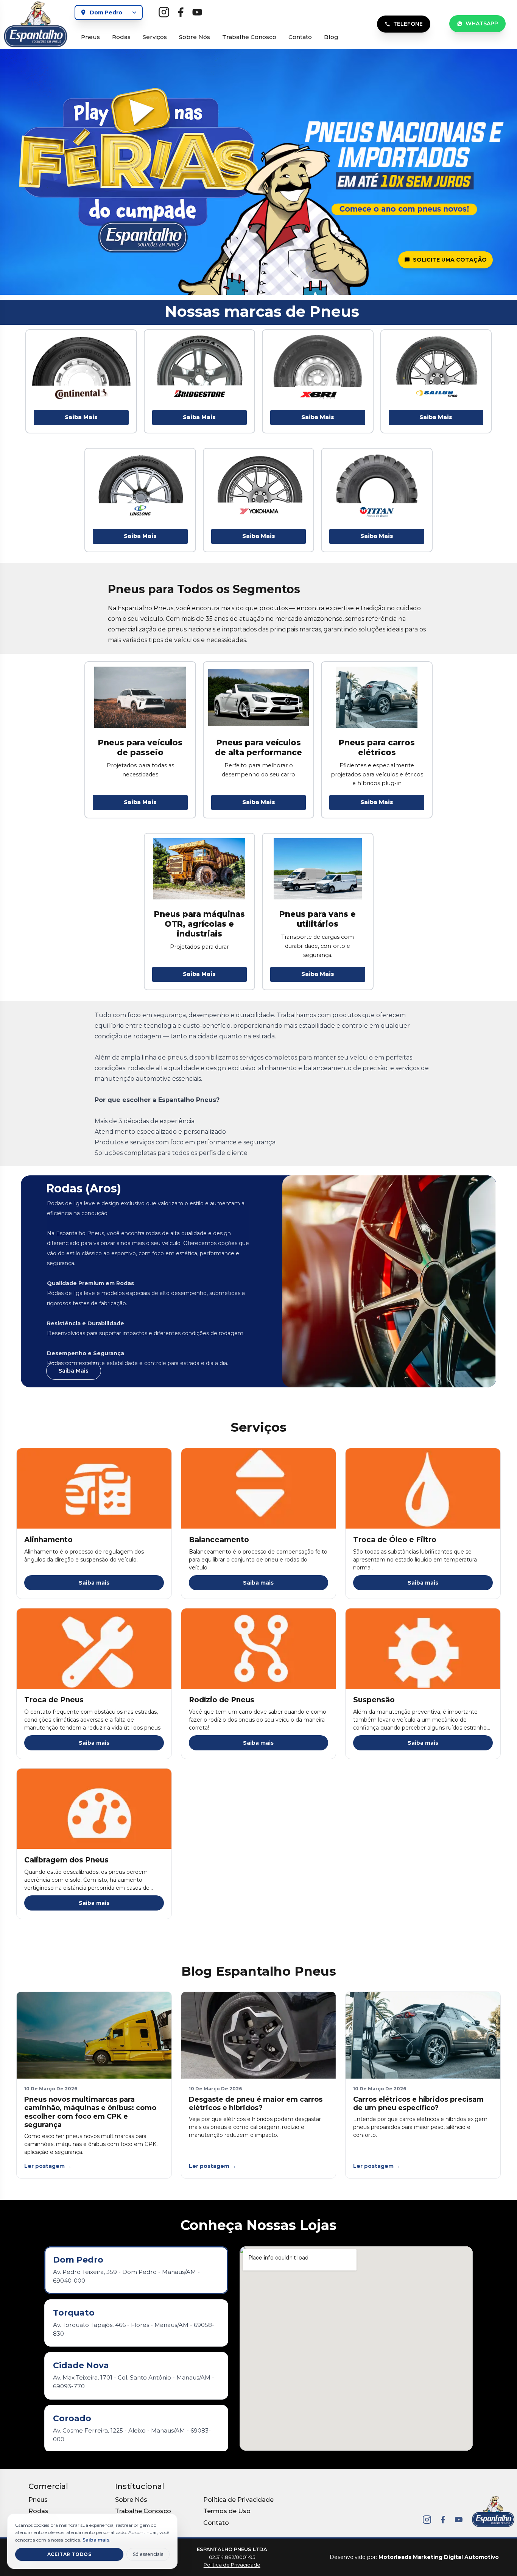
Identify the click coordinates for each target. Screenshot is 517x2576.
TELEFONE (408, 24)
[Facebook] (443, 2520)
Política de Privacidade (238, 2500)
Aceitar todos (69, 2554)
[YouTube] (459, 2520)
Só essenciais (148, 2554)
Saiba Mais (81, 417)
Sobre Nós (195, 37)
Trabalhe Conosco (249, 37)
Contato (300, 37)
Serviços (155, 37)
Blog (331, 37)
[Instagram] (427, 2520)
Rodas (121, 37)
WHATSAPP (482, 23)
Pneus (90, 37)
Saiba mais (94, 1583)
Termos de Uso (227, 2511)
